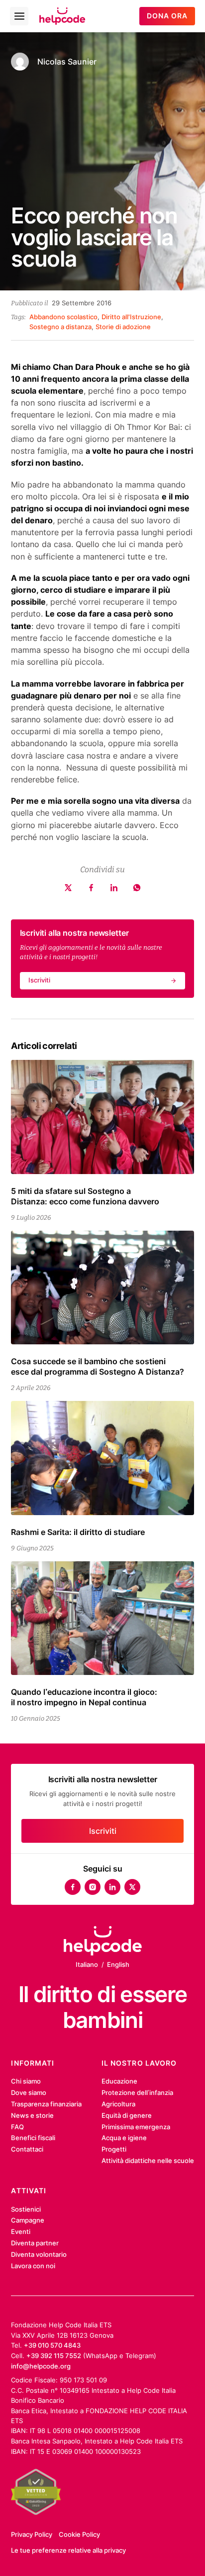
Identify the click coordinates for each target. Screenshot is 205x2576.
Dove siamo (29, 2092)
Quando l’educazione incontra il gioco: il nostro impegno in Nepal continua (84, 1697)
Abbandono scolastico (63, 317)
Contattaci (27, 2149)
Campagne (28, 2220)
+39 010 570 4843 (52, 2345)
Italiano (87, 1964)
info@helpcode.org (41, 2366)
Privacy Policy (32, 2534)
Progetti (114, 2149)
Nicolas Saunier (67, 62)
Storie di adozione (123, 327)
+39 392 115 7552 (54, 2356)
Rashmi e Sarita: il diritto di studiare (78, 1532)
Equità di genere (127, 2115)
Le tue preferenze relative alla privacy (68, 2550)
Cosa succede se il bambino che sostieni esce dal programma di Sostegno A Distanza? (98, 1366)
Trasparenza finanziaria (46, 2104)
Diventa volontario (39, 2254)
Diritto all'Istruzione (131, 317)
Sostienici (26, 2209)
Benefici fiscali (33, 2138)
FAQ (17, 2127)
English (118, 1964)
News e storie (32, 2115)
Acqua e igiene (124, 2138)
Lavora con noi (33, 2266)
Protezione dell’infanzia (137, 2092)
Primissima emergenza (136, 2127)
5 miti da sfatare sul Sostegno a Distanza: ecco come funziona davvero (85, 1196)
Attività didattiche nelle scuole (148, 2160)
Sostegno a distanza (60, 327)
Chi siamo (26, 2081)
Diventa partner (35, 2243)
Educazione (119, 2081)
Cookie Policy (79, 2534)
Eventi (21, 2231)
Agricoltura (118, 2104)
